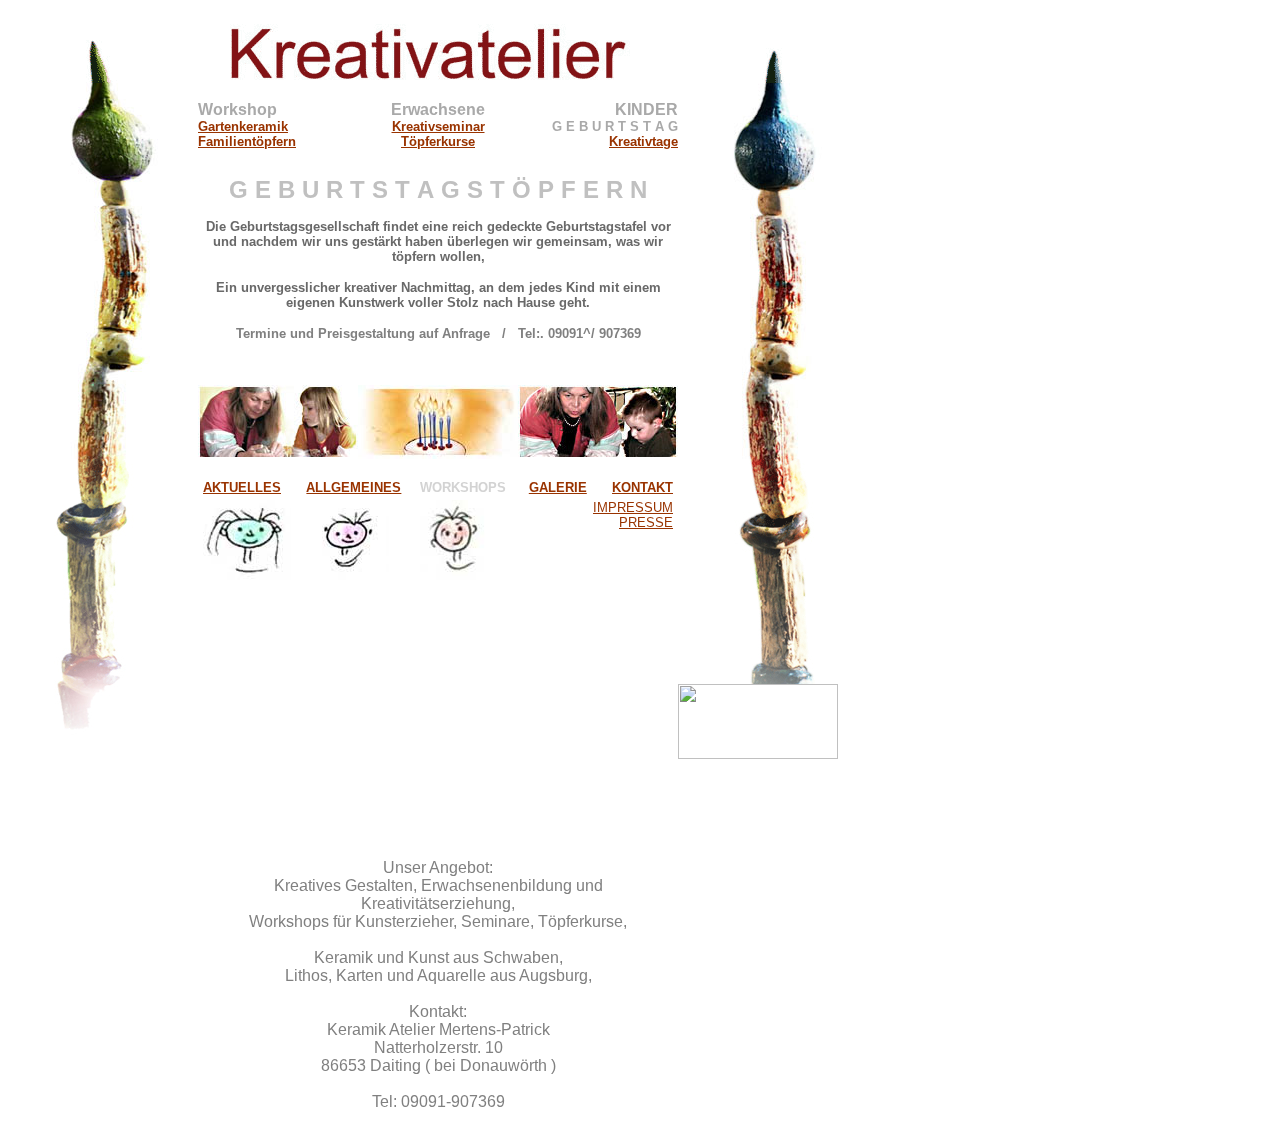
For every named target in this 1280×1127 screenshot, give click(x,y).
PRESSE (646, 522)
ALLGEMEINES (353, 487)
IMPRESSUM (633, 507)
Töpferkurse (438, 141)
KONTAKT (642, 487)
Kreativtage (643, 141)
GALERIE (558, 487)
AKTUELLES (242, 487)
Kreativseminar (438, 126)
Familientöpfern (247, 141)
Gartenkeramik (243, 126)
